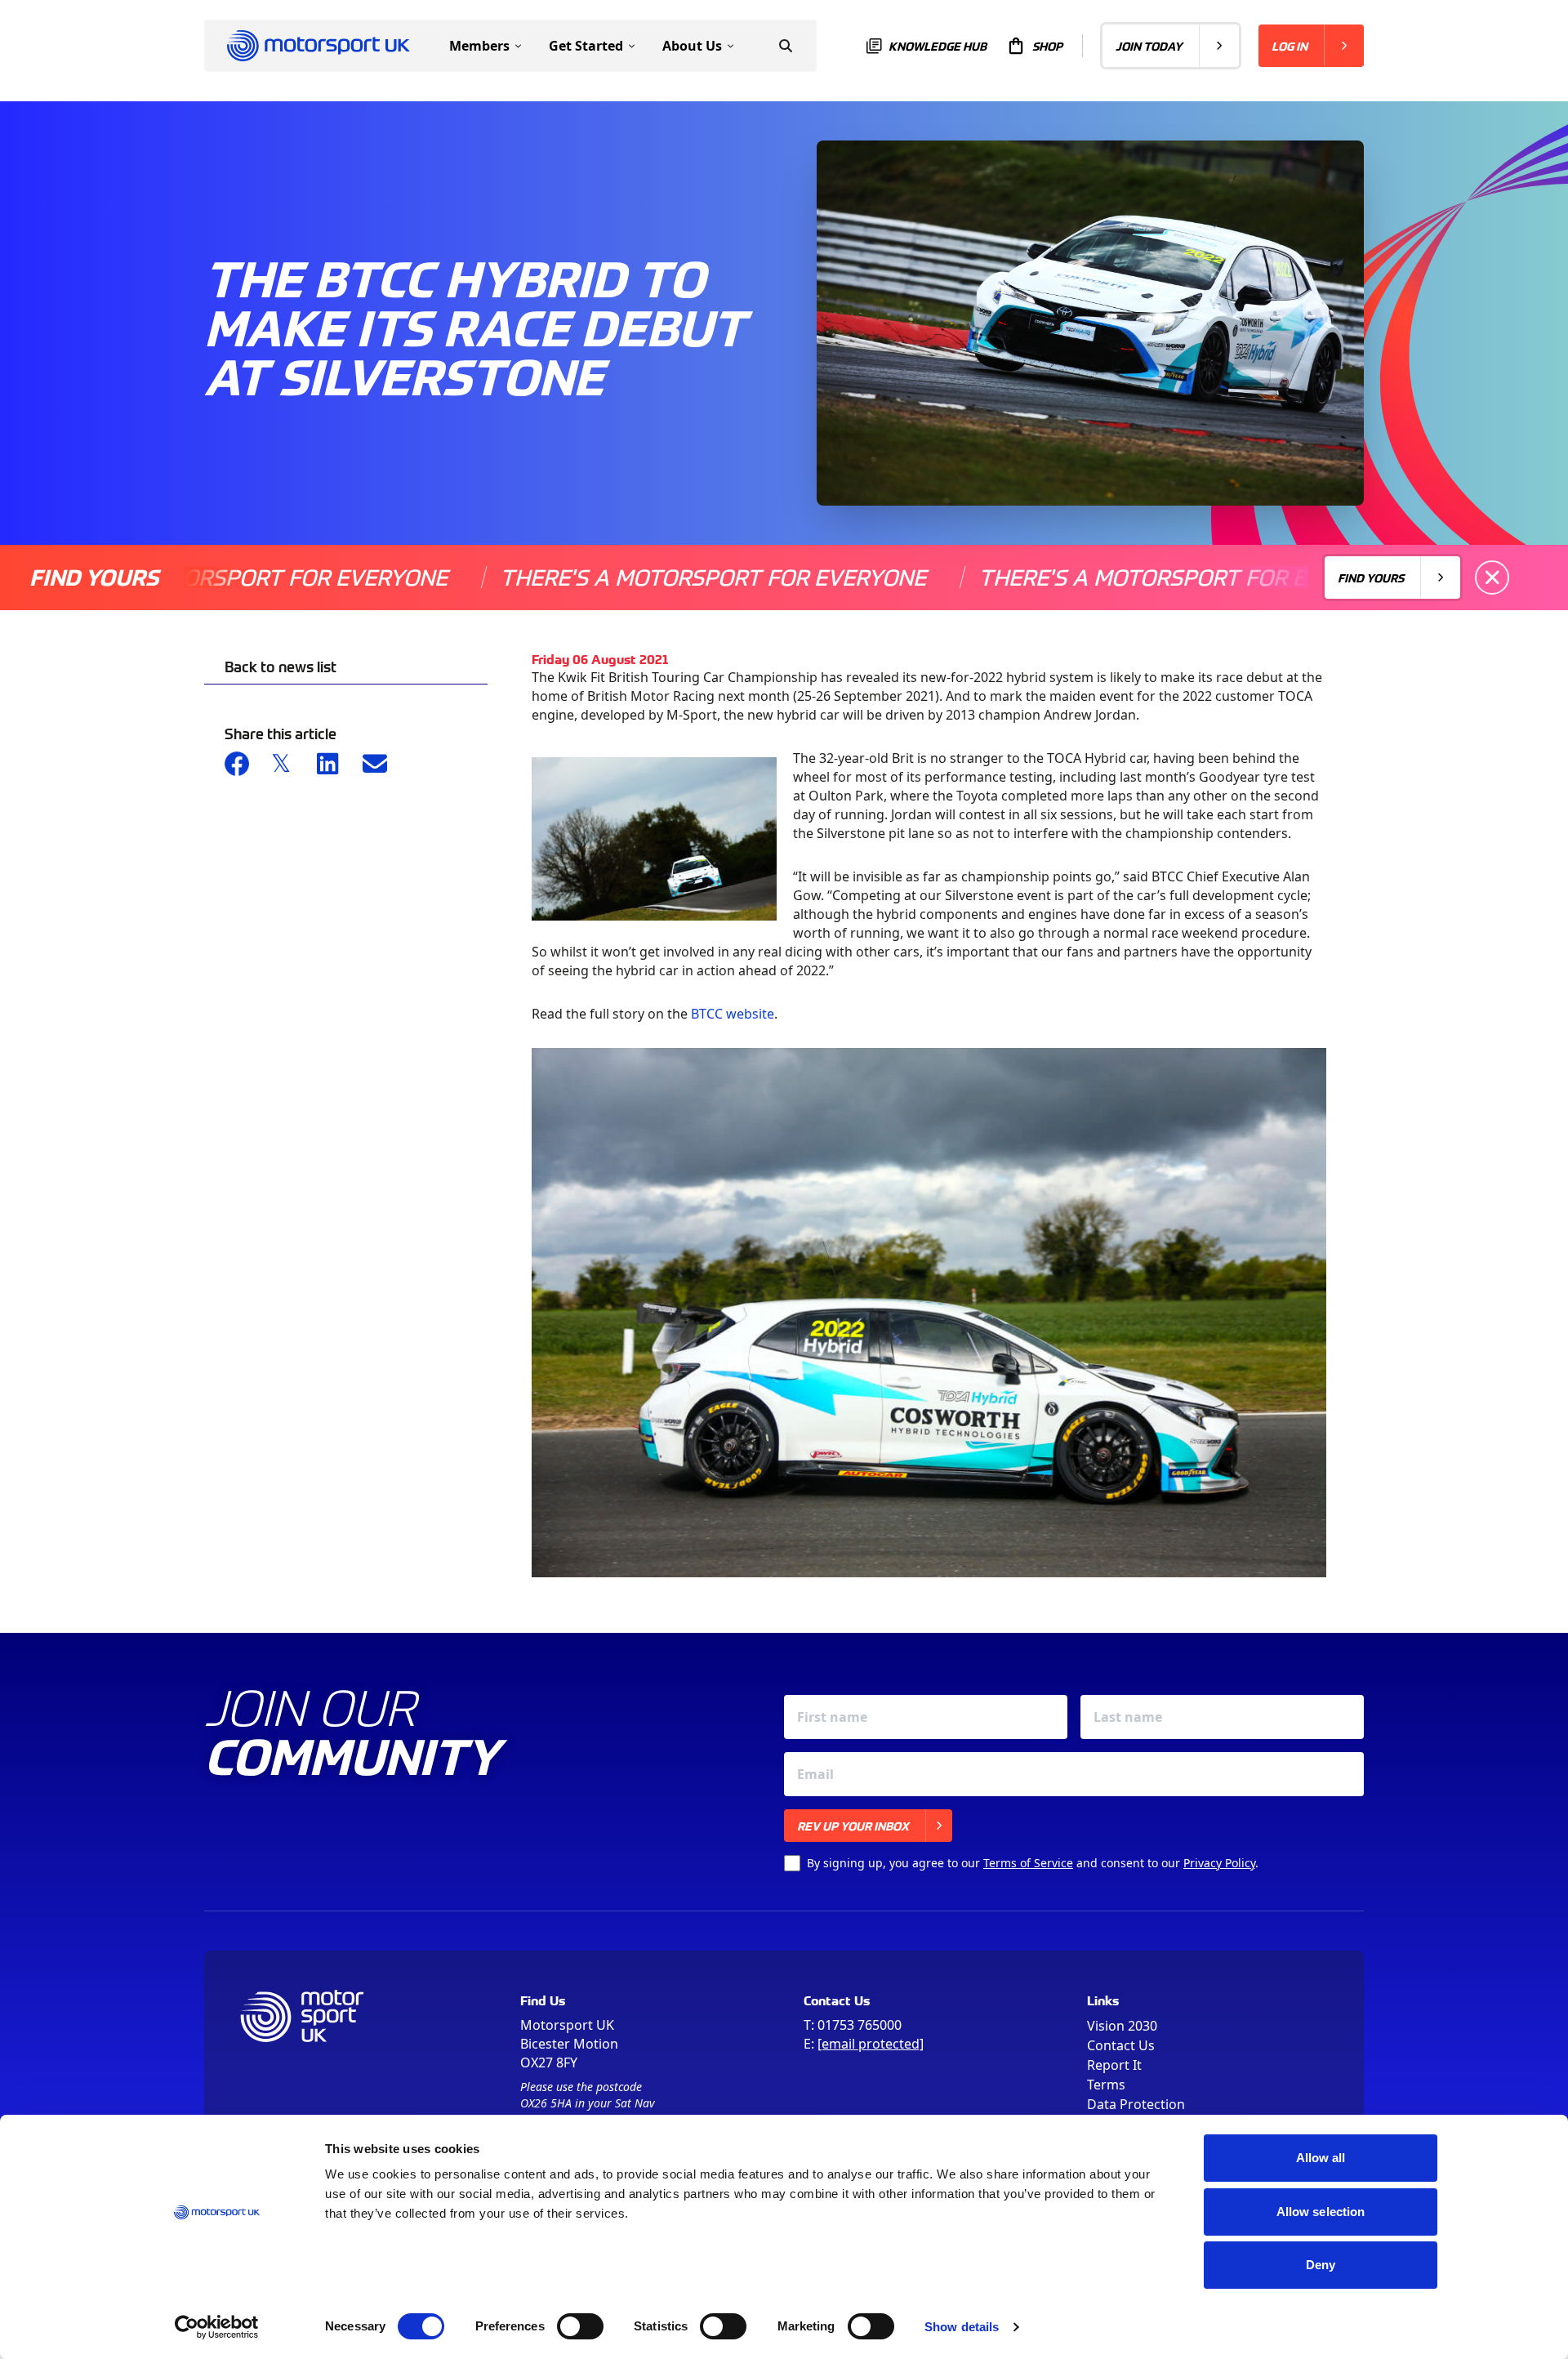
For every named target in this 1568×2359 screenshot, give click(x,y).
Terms (1106, 2085)
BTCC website (733, 1014)
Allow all (1321, 2158)
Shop (1047, 46)
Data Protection (1136, 2104)
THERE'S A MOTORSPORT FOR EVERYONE (626, 577)
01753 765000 (860, 2025)
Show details (962, 2327)
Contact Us (1121, 2045)
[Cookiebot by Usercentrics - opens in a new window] (217, 2327)
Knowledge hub (938, 46)
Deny (1321, 2265)
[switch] (580, 2326)
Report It (1114, 2065)
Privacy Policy (1219, 1863)
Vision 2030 (1122, 2026)
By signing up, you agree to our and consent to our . (1033, 1863)
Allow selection (1321, 2212)
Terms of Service (1028, 1863)
